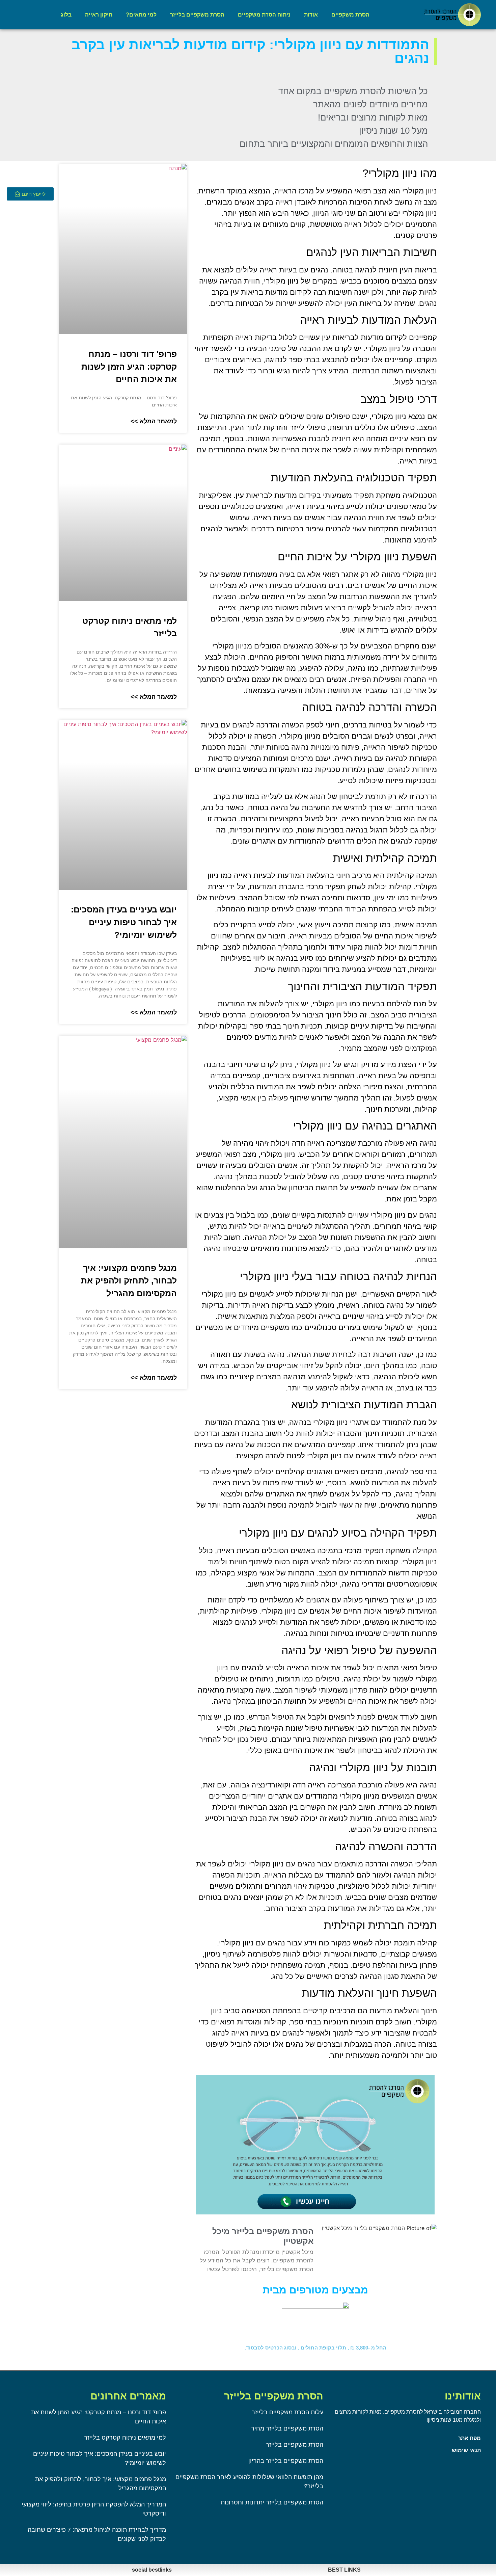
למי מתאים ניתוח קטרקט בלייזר (125, 2438)
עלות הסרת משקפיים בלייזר (287, 2412)
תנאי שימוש (466, 2450)
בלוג (66, 15)
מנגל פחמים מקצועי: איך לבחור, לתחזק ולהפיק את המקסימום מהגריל (129, 1281)
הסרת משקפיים (350, 15)
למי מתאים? (141, 15)
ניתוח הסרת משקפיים (264, 15)
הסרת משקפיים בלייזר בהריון (286, 2461)
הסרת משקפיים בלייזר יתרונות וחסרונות (272, 2502)
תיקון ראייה (99, 15)
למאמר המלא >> (154, 421)
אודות (311, 15)
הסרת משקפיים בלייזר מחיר (287, 2428)
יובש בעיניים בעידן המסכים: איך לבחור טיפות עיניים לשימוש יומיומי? (124, 922)
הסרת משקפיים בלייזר (197, 15)
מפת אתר (469, 2438)
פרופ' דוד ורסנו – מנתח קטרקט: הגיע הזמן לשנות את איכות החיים (129, 366)
